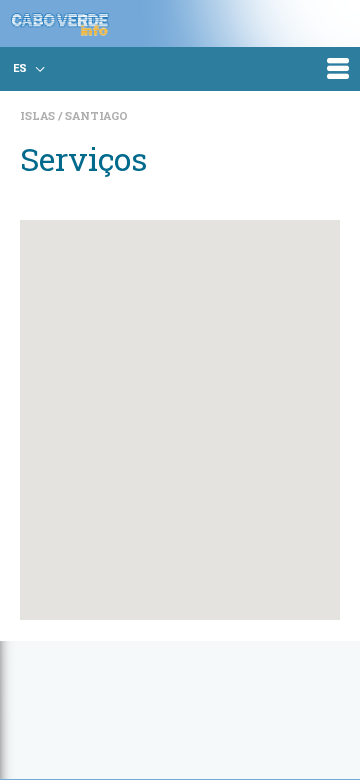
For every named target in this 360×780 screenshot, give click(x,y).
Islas (39, 115)
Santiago (96, 115)
